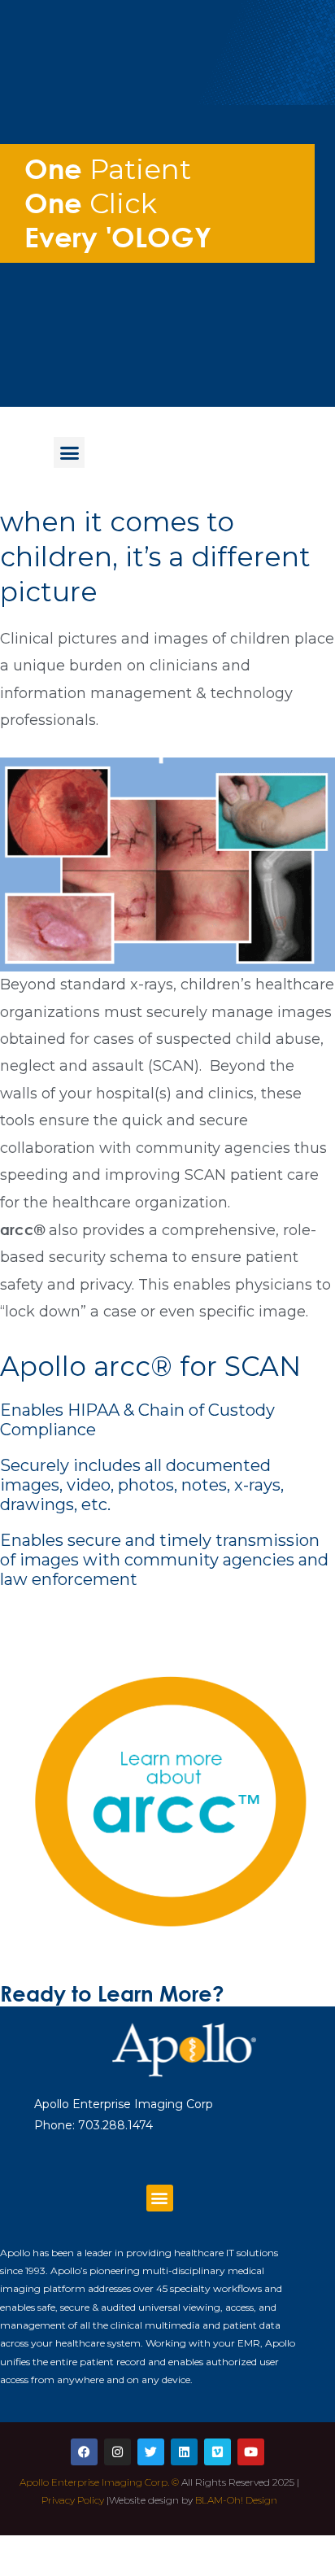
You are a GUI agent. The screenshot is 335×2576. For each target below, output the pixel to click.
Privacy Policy (73, 2500)
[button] (69, 452)
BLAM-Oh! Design (236, 2500)
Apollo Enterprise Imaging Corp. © (99, 2482)
